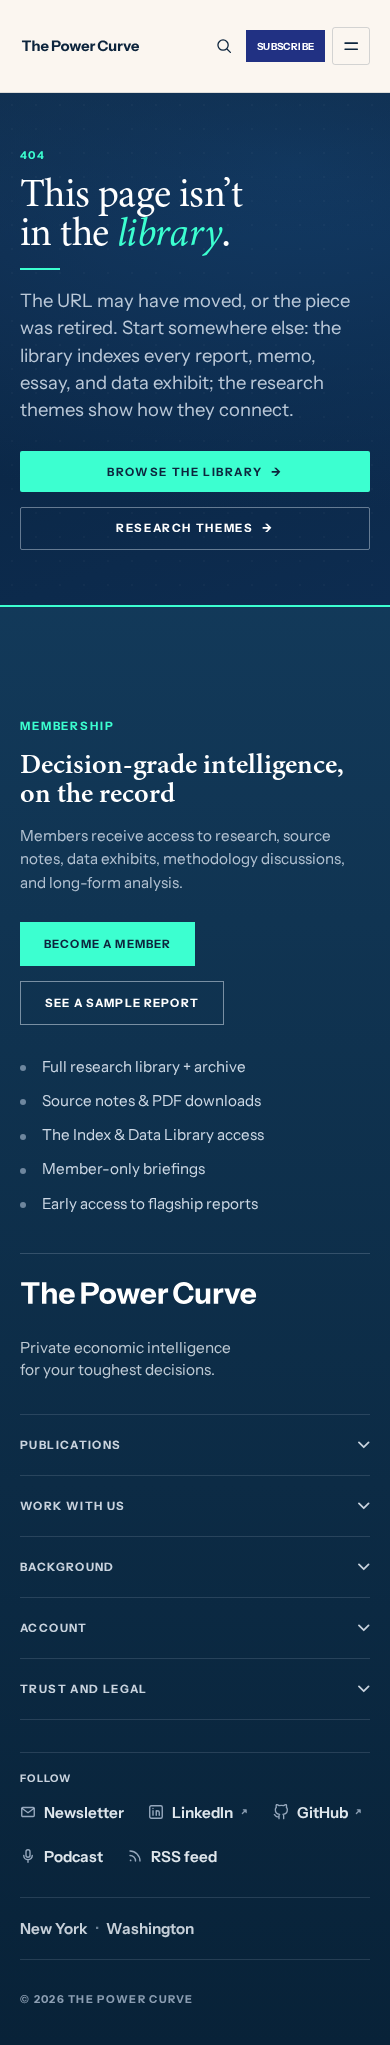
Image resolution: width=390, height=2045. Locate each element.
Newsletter (84, 1812)
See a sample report (122, 1003)
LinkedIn (202, 1812)
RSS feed (184, 1856)
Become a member (107, 944)
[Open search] (223, 46)
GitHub (322, 1812)
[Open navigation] (351, 46)
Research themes (195, 528)
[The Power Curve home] (80, 46)
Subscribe (286, 46)
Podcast (73, 1856)
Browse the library (194, 472)
